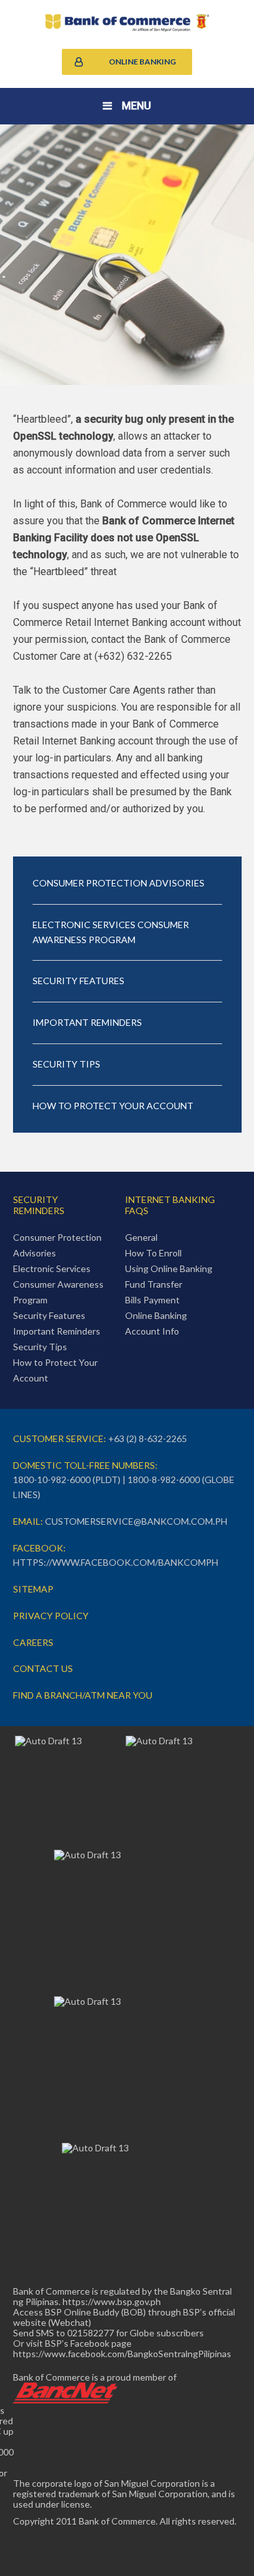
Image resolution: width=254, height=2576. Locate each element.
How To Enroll (153, 1253)
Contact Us (43, 1668)
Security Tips (66, 1064)
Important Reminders (87, 1022)
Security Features (78, 981)
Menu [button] (136, 106)
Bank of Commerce (127, 23)
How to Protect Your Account (113, 1106)
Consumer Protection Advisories (119, 883)
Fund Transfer (154, 1284)
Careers (33, 1642)
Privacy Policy (51, 1616)
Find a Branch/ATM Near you (83, 1695)
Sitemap (33, 1589)
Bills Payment (152, 1300)
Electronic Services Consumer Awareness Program (111, 932)
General (141, 1237)
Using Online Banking (169, 1268)
